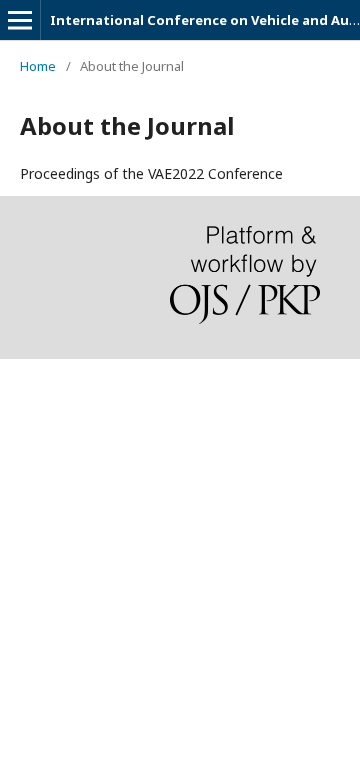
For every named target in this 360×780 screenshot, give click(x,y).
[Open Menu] (20, 20)
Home (38, 66)
